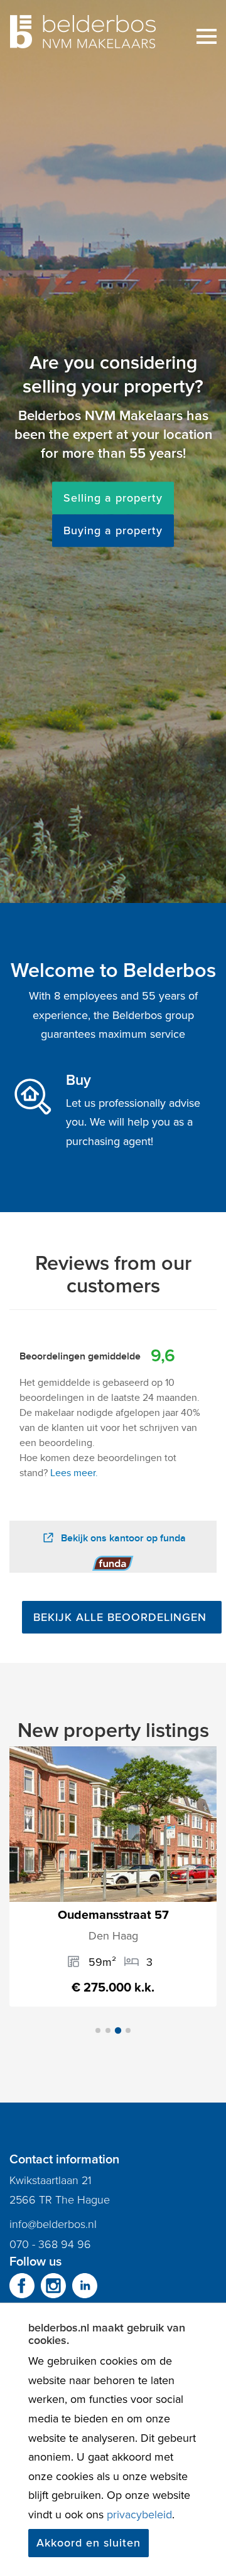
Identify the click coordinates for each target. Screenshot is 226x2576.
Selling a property (113, 498)
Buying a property (113, 531)
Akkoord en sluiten (89, 2543)
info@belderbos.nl (53, 2224)
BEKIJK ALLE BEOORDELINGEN (122, 1617)
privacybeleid (139, 2515)
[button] (98, 2030)
